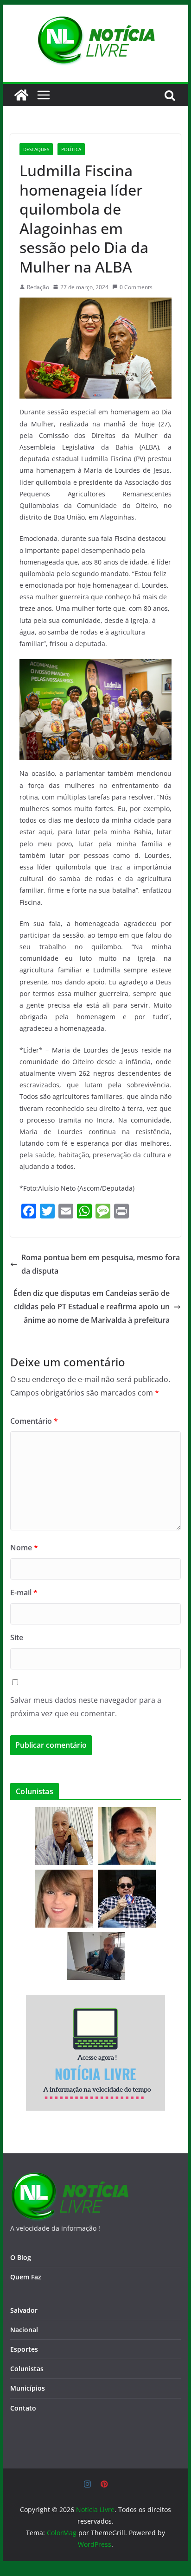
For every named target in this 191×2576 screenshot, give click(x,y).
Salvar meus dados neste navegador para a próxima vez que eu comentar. (86, 1707)
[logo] (69, 2178)
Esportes (24, 2349)
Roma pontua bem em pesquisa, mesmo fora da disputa (101, 1264)
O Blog (21, 2257)
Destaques (36, 149)
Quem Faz (26, 2277)
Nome (24, 1548)
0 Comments (136, 287)
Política (71, 149)
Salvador (24, 2310)
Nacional (24, 2330)
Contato (23, 2408)
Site (17, 1637)
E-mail (24, 1593)
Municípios (28, 2388)
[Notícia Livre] (21, 95)
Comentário (34, 1421)
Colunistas (27, 2369)
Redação (38, 287)
